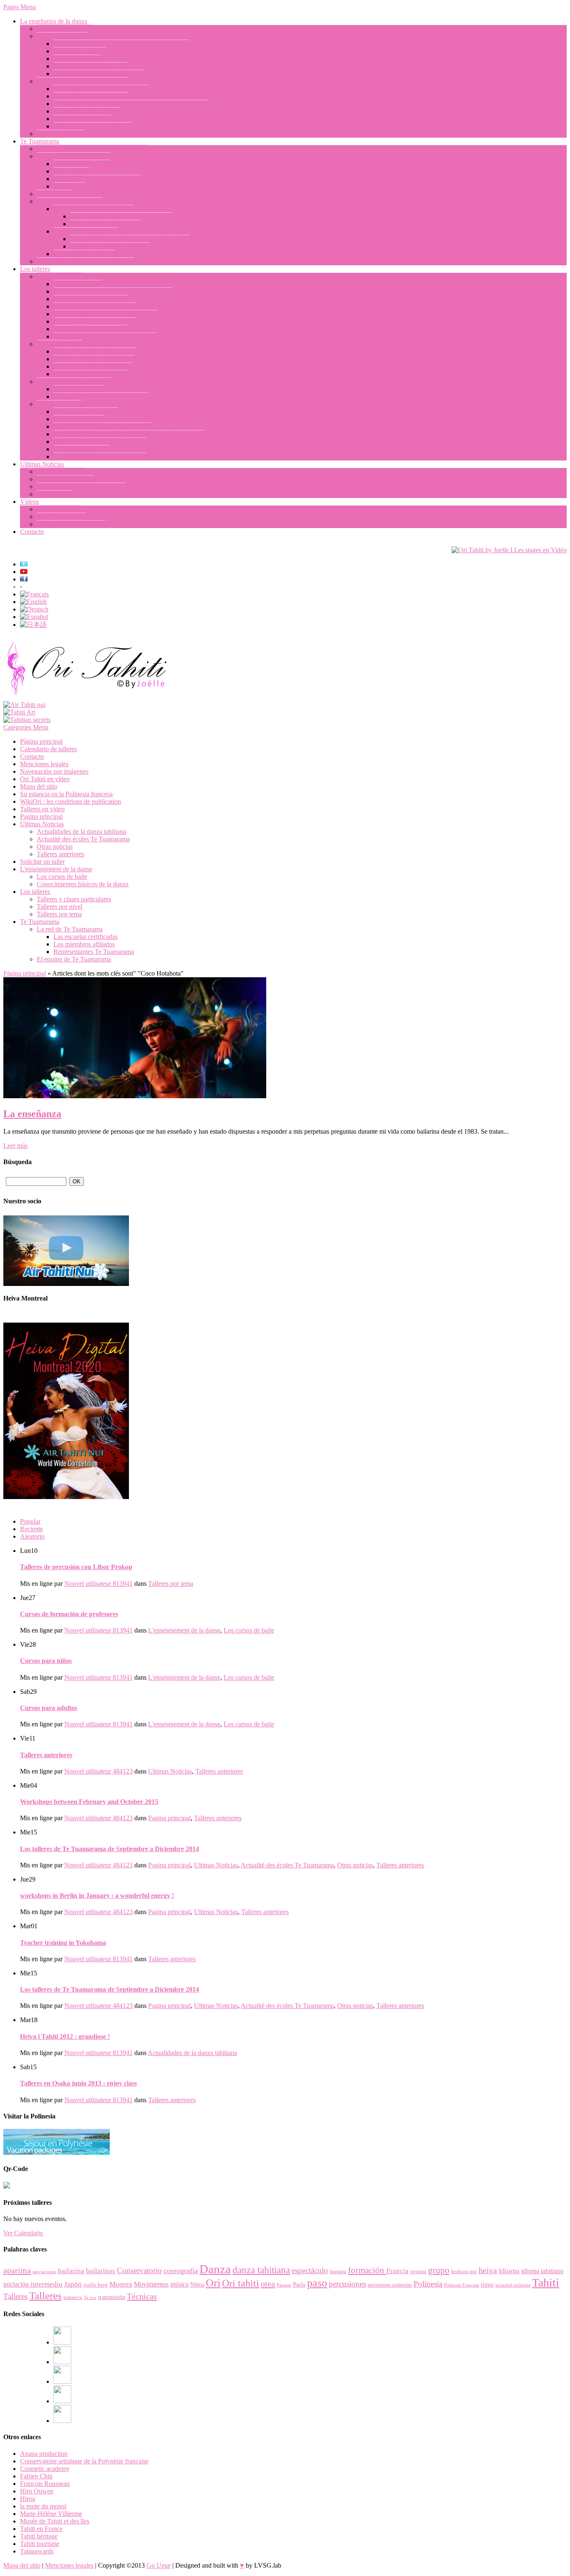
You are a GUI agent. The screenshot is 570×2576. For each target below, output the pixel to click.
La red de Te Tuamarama (70, 201)
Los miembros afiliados (84, 254)
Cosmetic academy (45, 2469)
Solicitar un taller (59, 404)
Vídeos (29, 502)
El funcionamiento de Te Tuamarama (85, 261)
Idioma (509, 2271)
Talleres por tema (59, 276)
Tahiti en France (41, 2529)
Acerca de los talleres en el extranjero (102, 426)
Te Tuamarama (40, 141)
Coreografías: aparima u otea (91, 299)
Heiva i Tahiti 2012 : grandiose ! (65, 2036)
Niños (197, 2285)
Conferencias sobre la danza (90, 329)
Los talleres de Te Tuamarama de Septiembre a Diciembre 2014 (110, 1849)
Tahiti (546, 2283)
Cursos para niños (77, 59)
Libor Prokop (71, 171)
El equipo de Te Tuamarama (74, 156)
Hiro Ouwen (37, 2491)
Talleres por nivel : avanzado (91, 374)
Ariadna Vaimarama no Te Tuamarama (121, 216)
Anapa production (44, 2454)
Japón (73, 2284)
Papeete (284, 2285)
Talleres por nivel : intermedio (93, 366)
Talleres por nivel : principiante (94, 359)
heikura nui (464, 2271)
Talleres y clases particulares (74, 381)
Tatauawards (37, 2551)
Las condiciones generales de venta (100, 457)
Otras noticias (55, 494)
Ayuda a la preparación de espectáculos (105, 336)
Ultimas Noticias (42, 464)
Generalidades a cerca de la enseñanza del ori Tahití (121, 44)
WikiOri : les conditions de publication (71, 801)
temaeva (73, 2297)
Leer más (15, 1146)
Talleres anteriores (61, 472)
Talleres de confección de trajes (95, 321)
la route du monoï (43, 2506)
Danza (215, 2269)
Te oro (90, 2298)
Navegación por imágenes (71, 524)
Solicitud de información (86, 411)
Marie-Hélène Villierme (51, 2514)
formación (367, 2270)
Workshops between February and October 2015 (89, 1802)
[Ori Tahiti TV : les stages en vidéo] (509, 550)
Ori (213, 2283)
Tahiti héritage (39, 2536)
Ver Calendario (23, 2233)
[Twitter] (62, 2401)
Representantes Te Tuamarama (94, 209)
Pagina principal (41, 816)
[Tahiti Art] (19, 712)
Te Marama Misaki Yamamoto (110, 246)
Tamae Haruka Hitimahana (106, 224)
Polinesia (428, 2284)
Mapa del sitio (39, 786)
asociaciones (44, 2272)
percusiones (347, 2284)
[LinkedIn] (62, 2381)
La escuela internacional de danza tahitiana (93, 149)
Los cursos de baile (62, 36)
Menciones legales (44, 764)
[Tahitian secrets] (27, 720)
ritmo (487, 2285)
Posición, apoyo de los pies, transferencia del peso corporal (131, 104)
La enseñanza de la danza (54, 21)
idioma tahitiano (542, 2271)
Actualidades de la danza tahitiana (81, 487)
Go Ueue (159, 2565)
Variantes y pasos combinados (93, 126)
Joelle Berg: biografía (65, 29)
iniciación (17, 2284)
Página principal (41, 741)
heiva (488, 2270)
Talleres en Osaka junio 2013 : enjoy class (78, 2083)
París (299, 2284)
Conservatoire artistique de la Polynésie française (84, 2461)
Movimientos (151, 2284)
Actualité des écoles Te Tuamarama (83, 839)
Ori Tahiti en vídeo (62, 517)
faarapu (338, 2271)
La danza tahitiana (61, 134)
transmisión (112, 2297)
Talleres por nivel (59, 344)
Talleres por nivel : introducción (95, 351)
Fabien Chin (36, 2476)
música (179, 2284)
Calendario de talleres (82, 449)
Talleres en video (59, 509)
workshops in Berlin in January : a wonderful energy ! (97, 1896)
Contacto (32, 532)
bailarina (71, 2271)
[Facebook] (62, 2342)
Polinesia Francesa (462, 2285)
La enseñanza (55, 194)
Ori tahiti (241, 2283)
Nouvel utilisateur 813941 (98, 1584)
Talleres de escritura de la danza (95, 306)
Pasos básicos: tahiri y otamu (91, 96)
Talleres (15, 2296)
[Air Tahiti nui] (24, 705)
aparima (17, 2270)
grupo (439, 2270)
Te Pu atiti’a (69, 186)
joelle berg (96, 2285)
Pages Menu (20, 7)
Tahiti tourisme (40, 2544)
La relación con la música (87, 111)
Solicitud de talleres (79, 419)
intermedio (47, 2284)
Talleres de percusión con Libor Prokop (105, 314)
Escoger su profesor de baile (91, 66)
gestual (418, 2271)
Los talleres (35, 269)
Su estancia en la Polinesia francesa (100, 441)
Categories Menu (26, 727)
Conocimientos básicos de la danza (83, 81)
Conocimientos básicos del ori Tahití (101, 89)
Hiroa (28, 2499)
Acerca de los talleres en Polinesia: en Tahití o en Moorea (129, 434)
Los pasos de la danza (82, 119)
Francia (397, 2271)
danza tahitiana (261, 2270)
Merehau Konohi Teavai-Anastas (97, 179)
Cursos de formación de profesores (99, 74)
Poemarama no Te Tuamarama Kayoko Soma (130, 239)
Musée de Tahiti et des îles (55, 2521)
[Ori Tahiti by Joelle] (87, 697)
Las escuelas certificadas (86, 231)
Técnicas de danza (78, 284)
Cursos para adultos (79, 51)
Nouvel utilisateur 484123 (98, 1771)
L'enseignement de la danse (56, 869)
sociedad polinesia (513, 2285)
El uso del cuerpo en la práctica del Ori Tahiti (113, 291)
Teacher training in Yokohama (63, 1943)
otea (268, 2284)
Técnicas (142, 2296)
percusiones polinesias (390, 2285)
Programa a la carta (79, 389)
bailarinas (101, 2271)
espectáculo (310, 2270)
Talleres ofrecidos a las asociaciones (101, 396)
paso (317, 2283)
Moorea (121, 2284)
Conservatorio (139, 2270)
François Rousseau (45, 2484)
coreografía (181, 2271)
